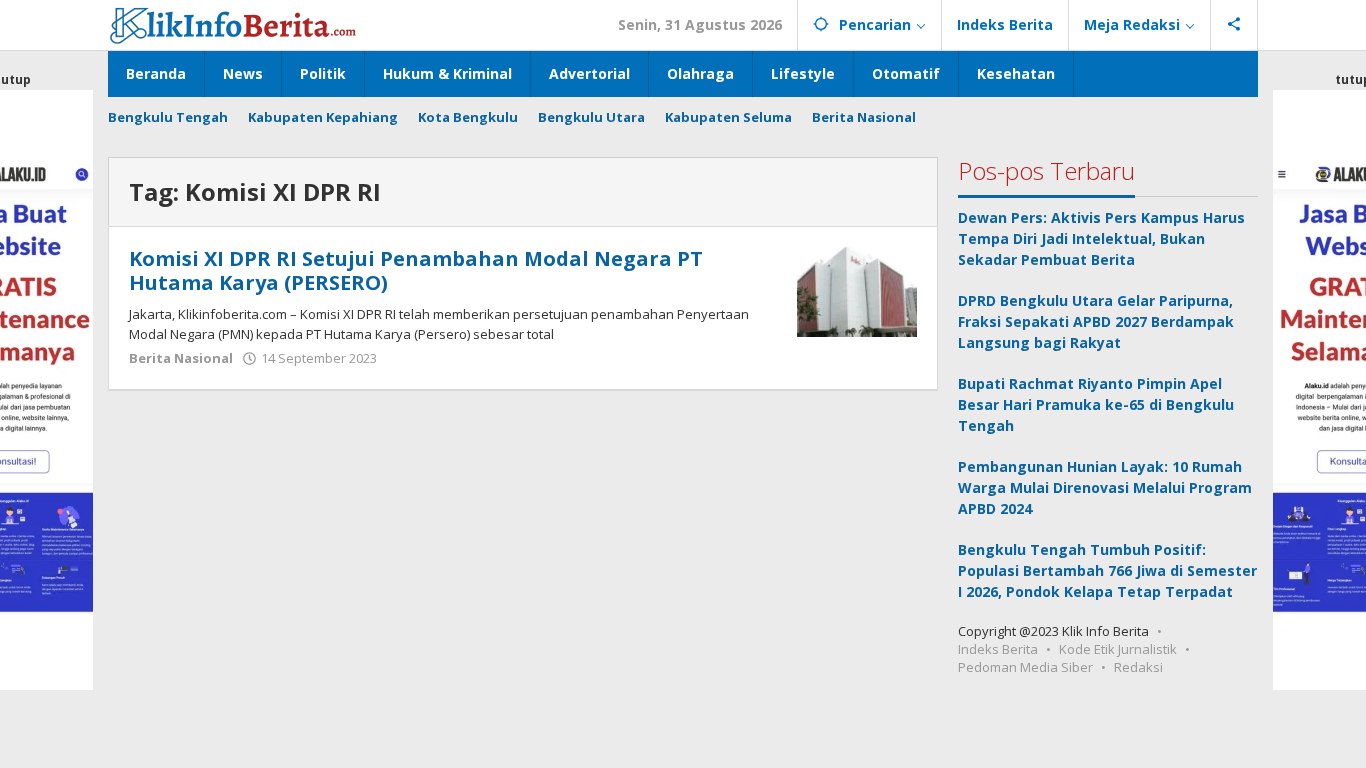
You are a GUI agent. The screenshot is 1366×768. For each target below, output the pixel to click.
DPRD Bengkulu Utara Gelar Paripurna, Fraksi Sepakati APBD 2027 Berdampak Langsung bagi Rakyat (1096, 321)
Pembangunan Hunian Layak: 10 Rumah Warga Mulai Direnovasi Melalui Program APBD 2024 (1105, 487)
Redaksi (1138, 667)
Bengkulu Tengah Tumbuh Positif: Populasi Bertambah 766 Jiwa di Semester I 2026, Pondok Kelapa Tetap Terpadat (1107, 570)
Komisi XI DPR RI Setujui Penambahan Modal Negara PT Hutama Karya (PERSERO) (416, 270)
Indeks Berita (998, 649)
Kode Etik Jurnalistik (1118, 649)
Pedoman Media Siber (1025, 667)
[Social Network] (1234, 25)
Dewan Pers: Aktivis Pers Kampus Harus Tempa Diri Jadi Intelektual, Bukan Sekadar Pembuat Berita (1101, 238)
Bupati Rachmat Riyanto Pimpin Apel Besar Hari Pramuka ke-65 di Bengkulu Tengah (1096, 404)
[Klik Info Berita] (233, 22)
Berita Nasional (181, 358)
